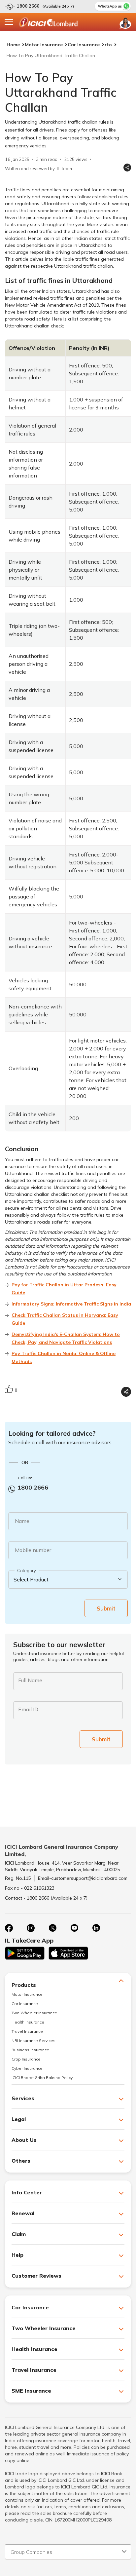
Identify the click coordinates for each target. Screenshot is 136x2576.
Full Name (30, 1680)
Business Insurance (30, 2050)
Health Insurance (28, 2022)
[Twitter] (52, 1928)
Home (13, 45)
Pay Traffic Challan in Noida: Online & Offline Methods (64, 1357)
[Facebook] (9, 1928)
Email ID (28, 1709)
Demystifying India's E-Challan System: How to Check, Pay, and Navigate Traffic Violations (66, 1338)
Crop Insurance (26, 2059)
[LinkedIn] (96, 1928)
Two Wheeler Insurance (34, 2013)
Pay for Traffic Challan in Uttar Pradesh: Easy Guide (64, 1289)
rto (108, 45)
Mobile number (33, 1550)
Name (22, 1521)
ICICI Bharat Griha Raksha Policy (42, 2078)
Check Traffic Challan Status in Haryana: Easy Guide (65, 1319)
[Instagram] (31, 1928)
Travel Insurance (27, 2031)
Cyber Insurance (27, 2068)
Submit (106, 1608)
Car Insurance (84, 45)
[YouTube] (74, 1928)
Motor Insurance (44, 45)
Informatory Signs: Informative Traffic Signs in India (71, 1304)
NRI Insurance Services (34, 2041)
